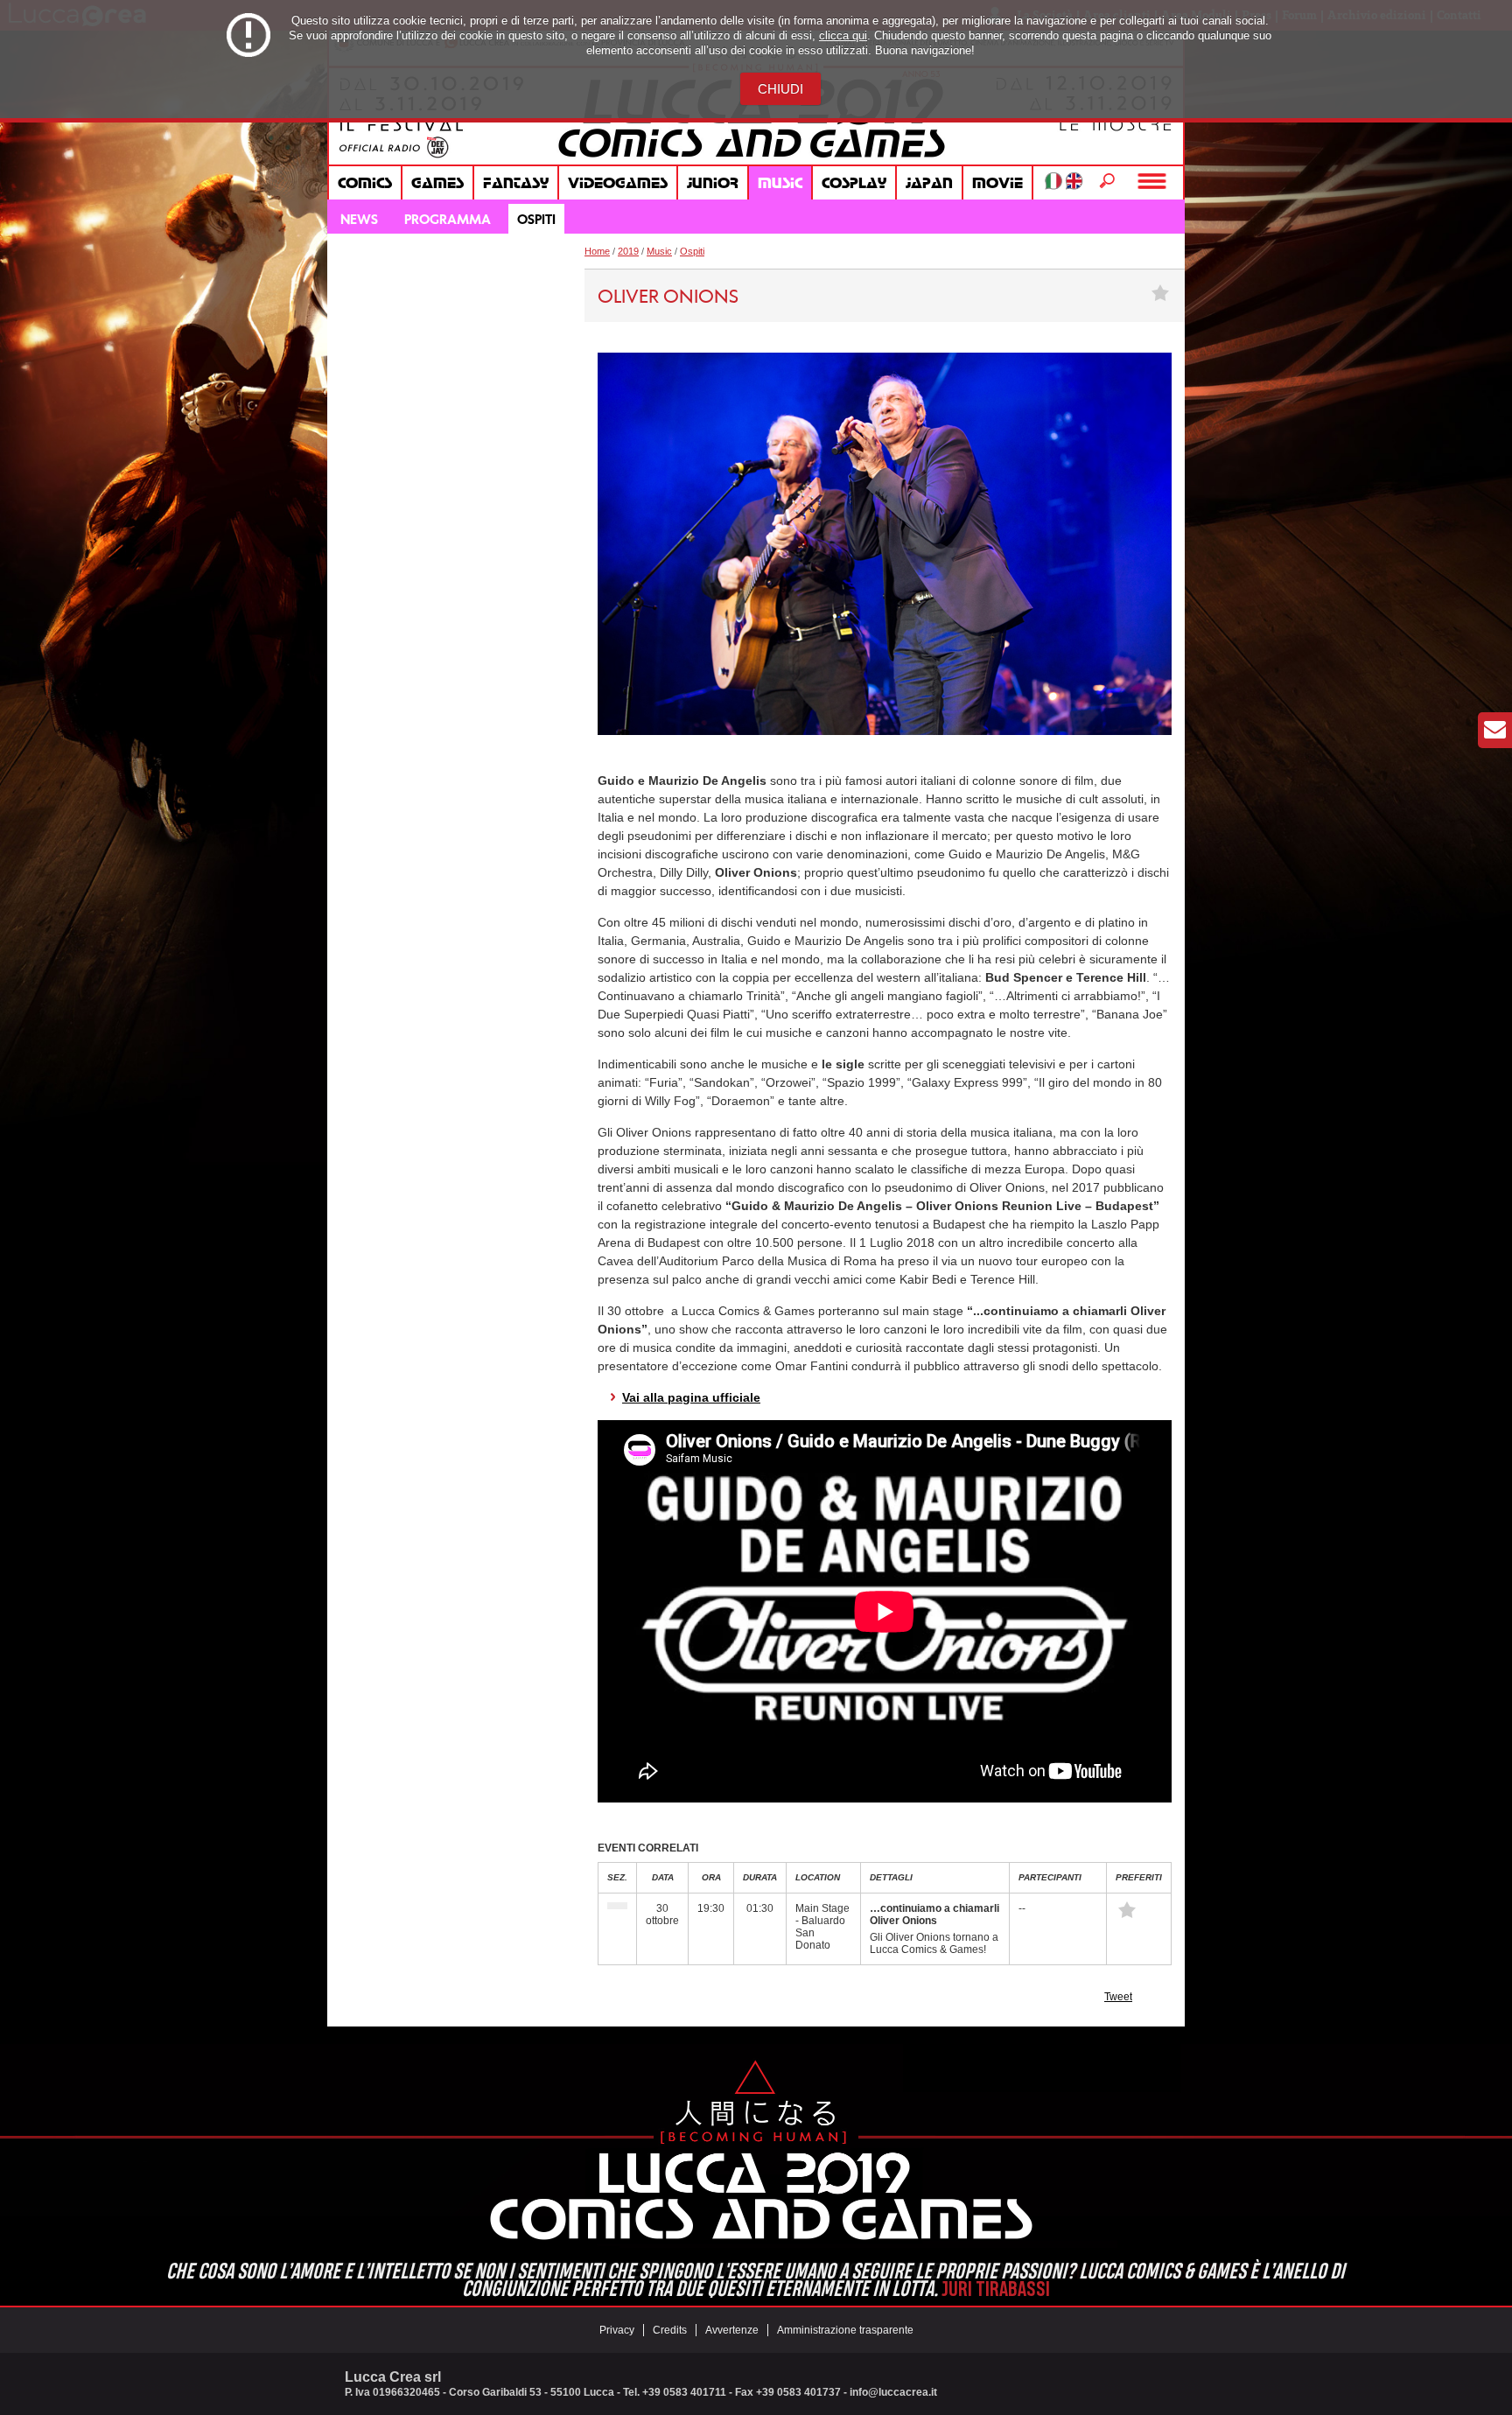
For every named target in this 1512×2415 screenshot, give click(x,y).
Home (597, 251)
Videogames (618, 182)
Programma (448, 219)
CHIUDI (780, 89)
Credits (670, 2330)
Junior (713, 182)
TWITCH (542, 290)
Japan (929, 182)
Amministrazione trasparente (845, 2330)
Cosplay (854, 182)
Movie (997, 182)
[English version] (1074, 181)
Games (437, 182)
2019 (628, 251)
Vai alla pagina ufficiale (691, 1397)
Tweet (1118, 1997)
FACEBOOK (349, 290)
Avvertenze (732, 2330)
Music (780, 182)
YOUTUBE (388, 290)
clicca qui (843, 35)
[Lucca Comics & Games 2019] (756, 159)
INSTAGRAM (465, 290)
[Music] (617, 1906)
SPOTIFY (503, 290)
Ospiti (536, 219)
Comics (365, 182)
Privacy (617, 2330)
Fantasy (516, 182)
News (359, 219)
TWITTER (426, 290)
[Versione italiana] (1053, 181)
